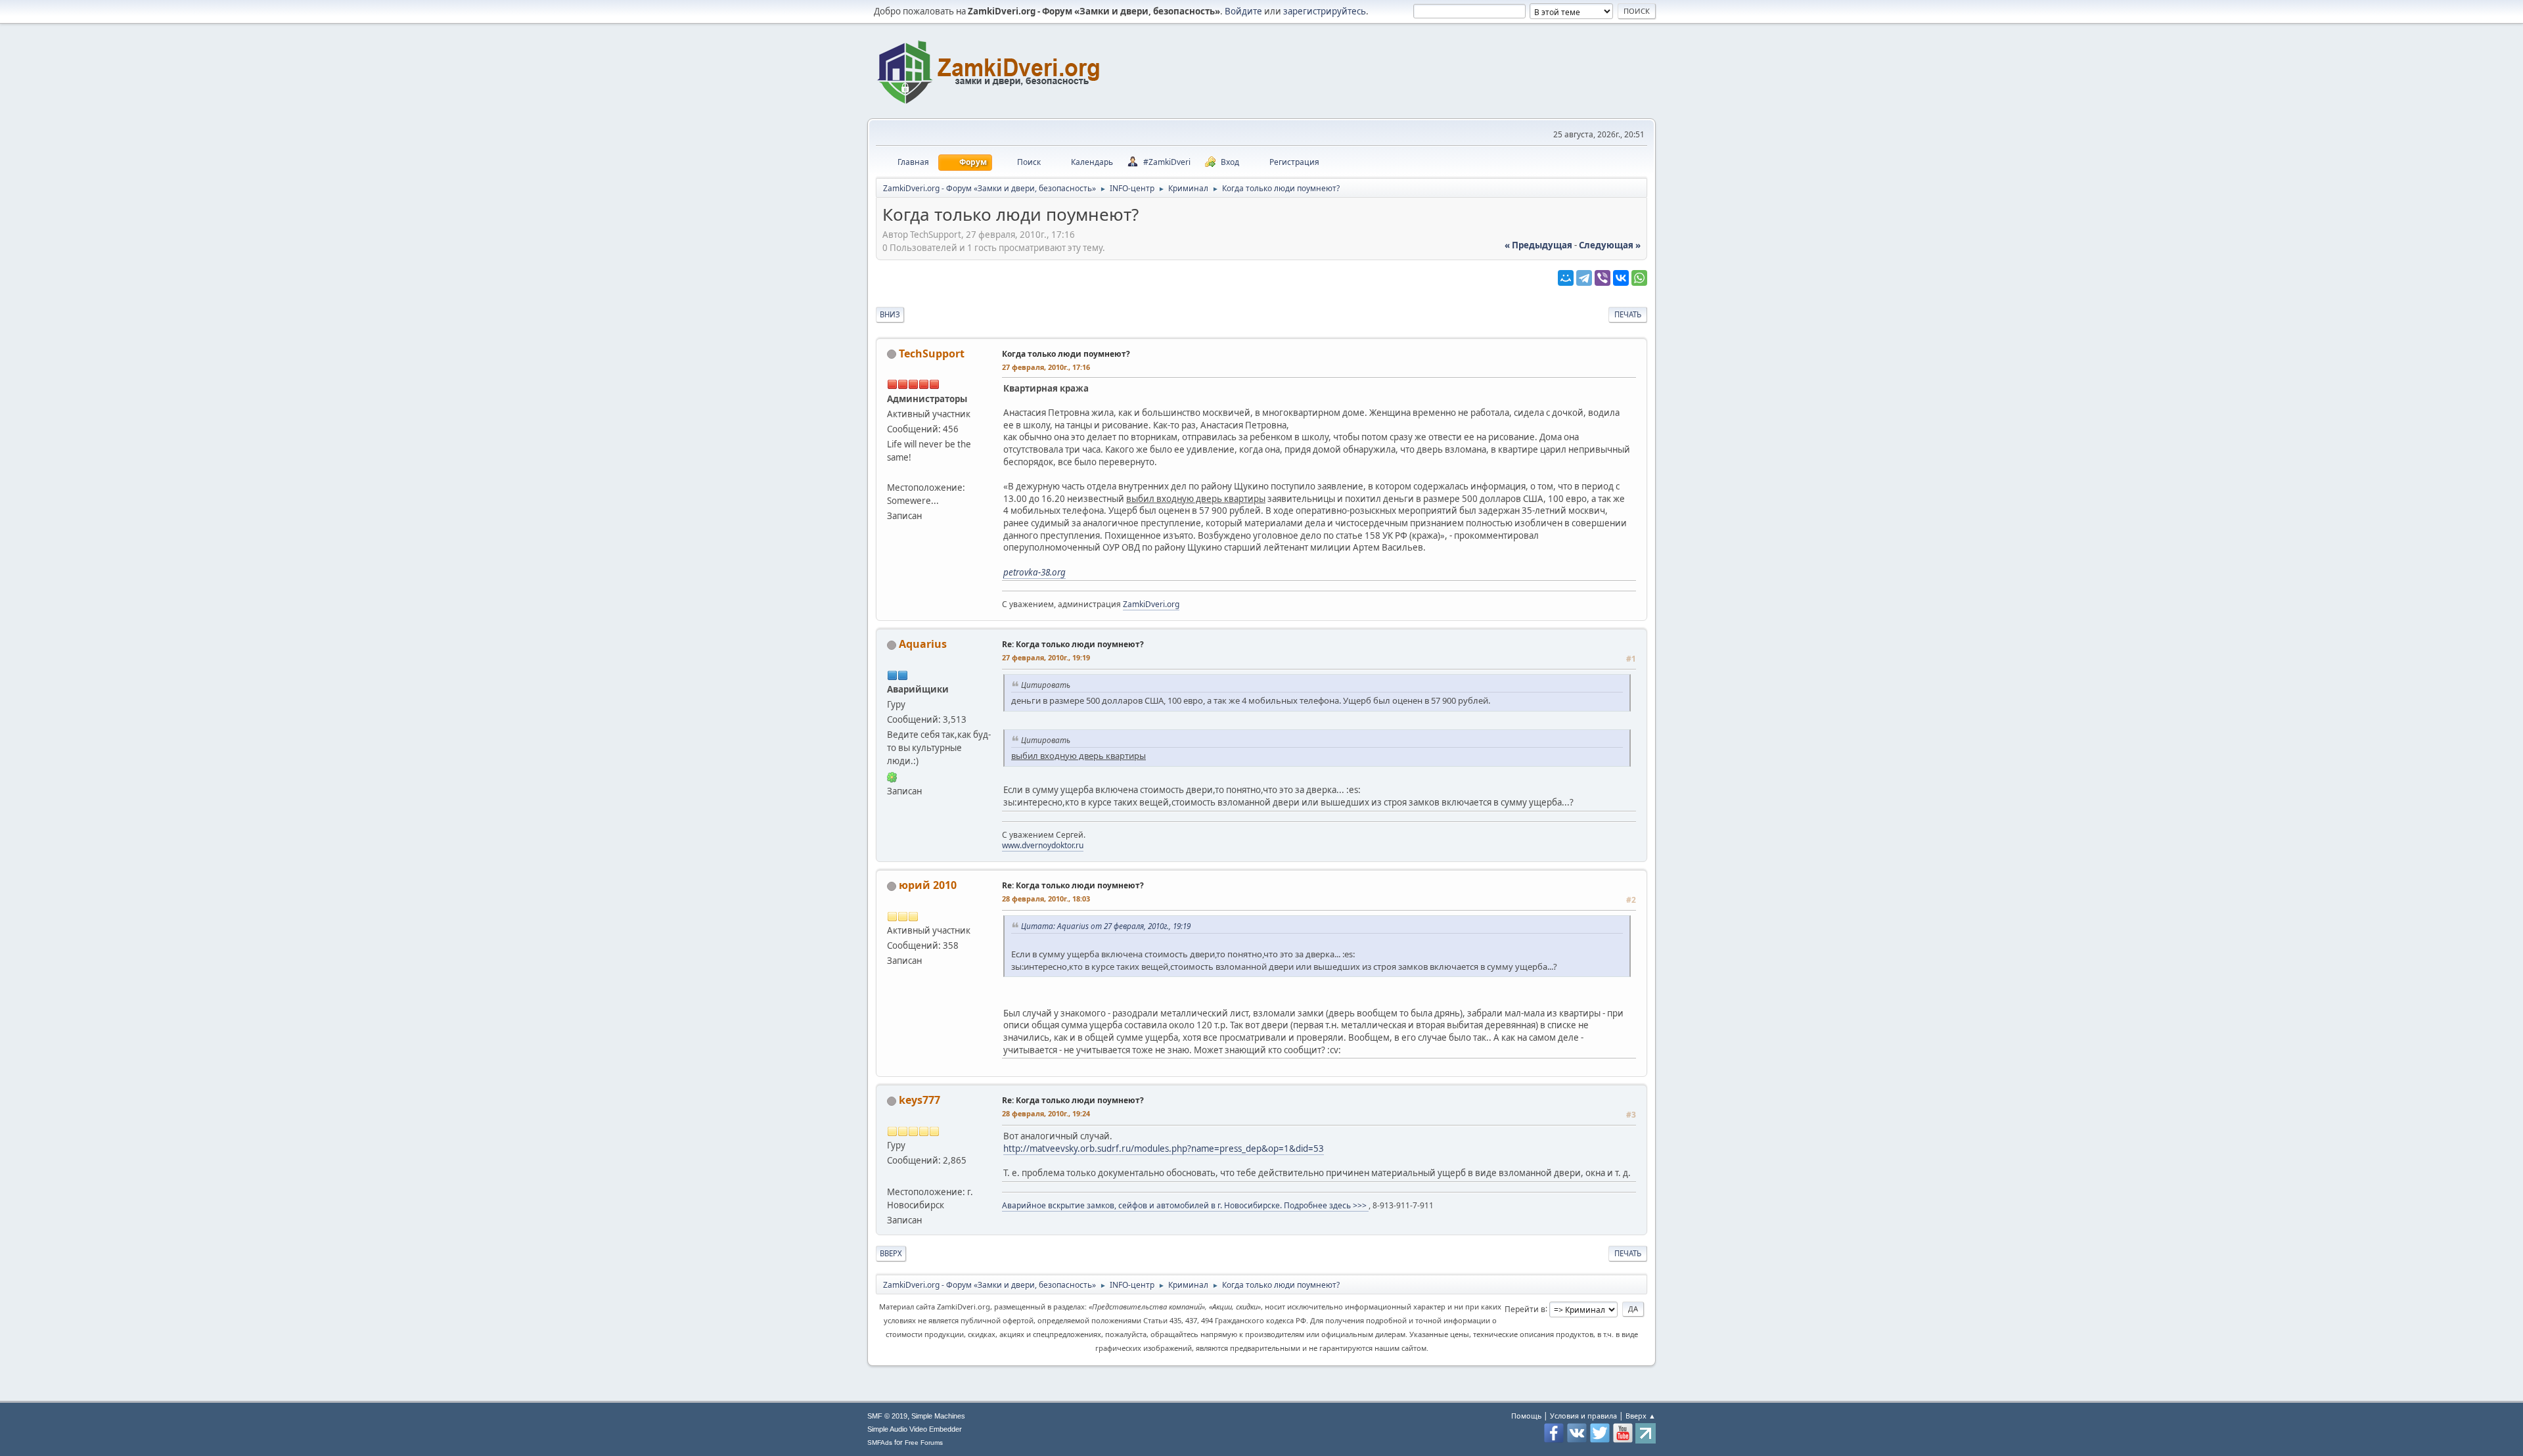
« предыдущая (1538, 245)
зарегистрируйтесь (1325, 11)
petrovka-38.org (1034, 572)
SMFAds (880, 1443)
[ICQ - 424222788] (892, 776)
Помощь (1526, 1416)
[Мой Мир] (1566, 278)
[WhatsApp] (1639, 278)
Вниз (890, 314)
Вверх (891, 1253)
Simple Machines (938, 1416)
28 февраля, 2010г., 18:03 (1046, 899)
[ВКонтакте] (1621, 278)
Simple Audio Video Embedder (915, 1429)
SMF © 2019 (887, 1416)
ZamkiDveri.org (1151, 604)
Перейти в (1525, 1308)
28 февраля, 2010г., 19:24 (1046, 1113)
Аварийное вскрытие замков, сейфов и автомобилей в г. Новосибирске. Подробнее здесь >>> (1185, 1205)
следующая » (1610, 245)
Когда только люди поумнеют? (1066, 354)
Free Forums (924, 1443)
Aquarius (923, 644)
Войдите (1243, 11)
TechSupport (932, 353)
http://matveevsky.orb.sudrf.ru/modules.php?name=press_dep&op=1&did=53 (1164, 1149)
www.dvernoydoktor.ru (1043, 845)
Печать (1628, 314)
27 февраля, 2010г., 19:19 (1046, 657)
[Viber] (1602, 278)
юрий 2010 (928, 885)
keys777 (920, 1100)
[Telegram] (1584, 278)
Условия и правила (1583, 1416)
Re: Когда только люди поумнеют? (1073, 644)
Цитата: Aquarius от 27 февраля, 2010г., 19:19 (1106, 926)
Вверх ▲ (1641, 1416)
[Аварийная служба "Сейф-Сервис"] (892, 1175)
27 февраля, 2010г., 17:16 (1046, 367)
